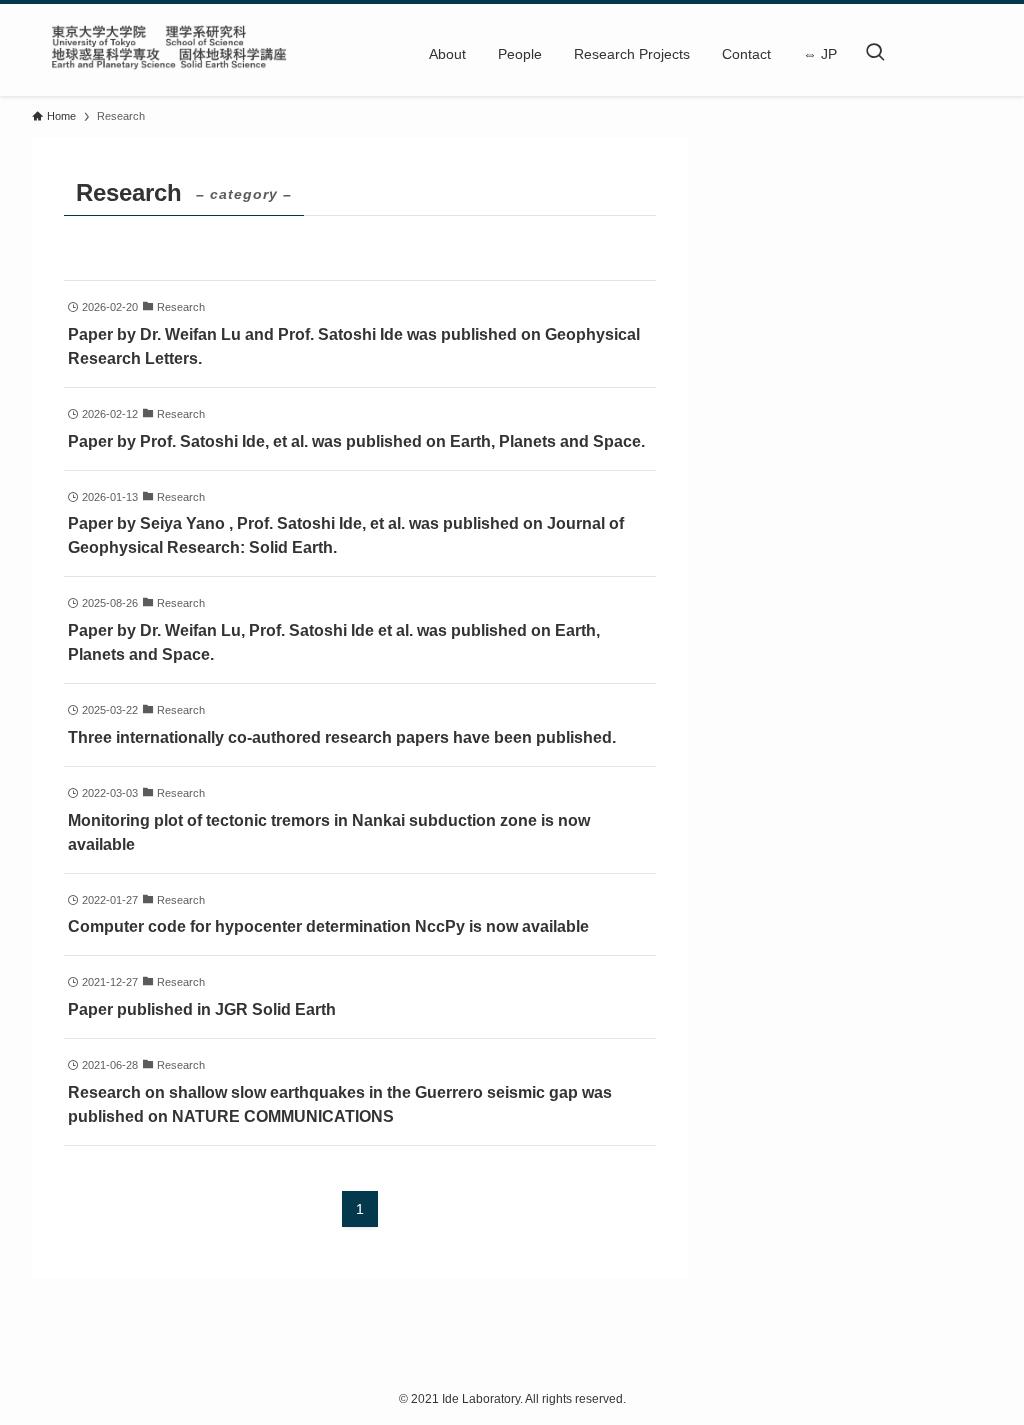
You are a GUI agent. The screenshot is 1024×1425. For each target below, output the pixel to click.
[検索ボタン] (875, 54)
